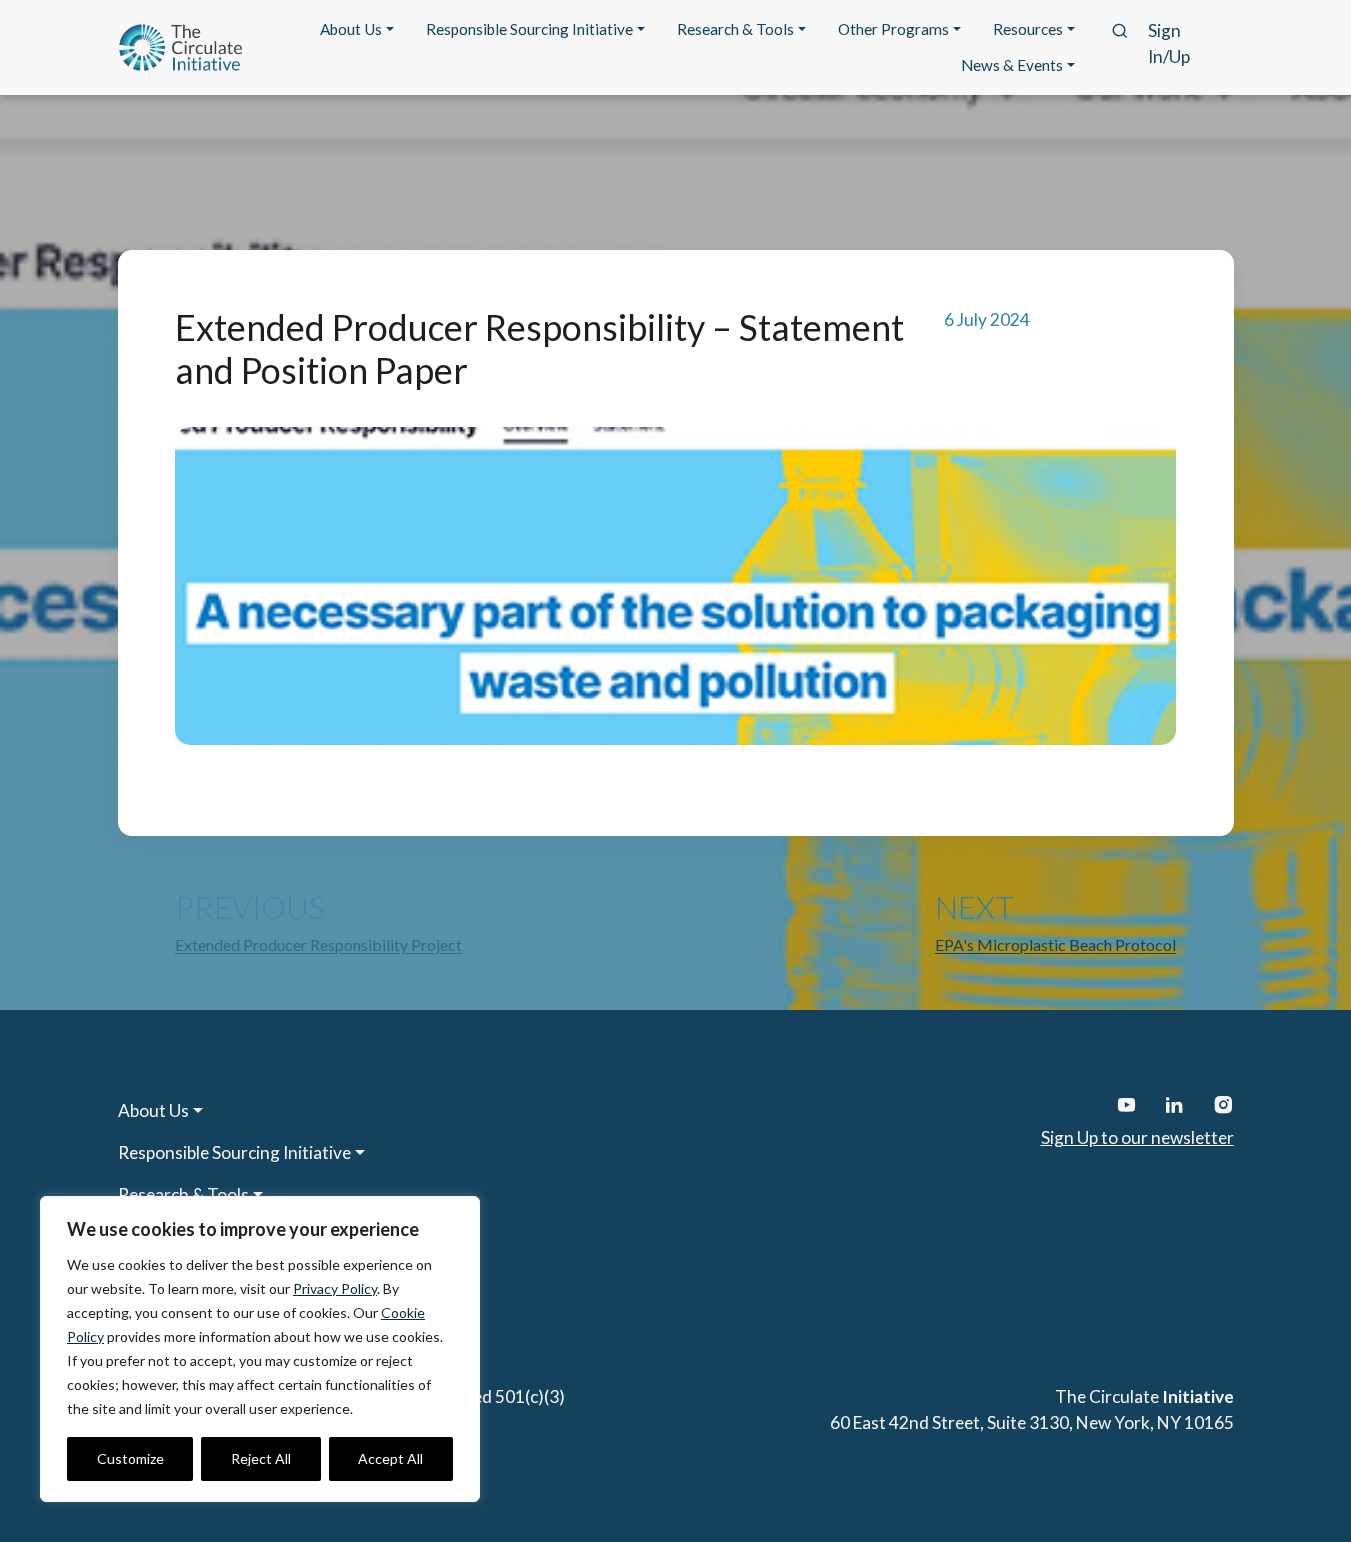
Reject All (261, 1458)
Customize (130, 1458)
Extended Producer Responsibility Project (318, 944)
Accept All (390, 1458)
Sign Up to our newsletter (1137, 1137)
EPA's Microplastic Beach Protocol (1055, 944)
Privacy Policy (335, 1288)
